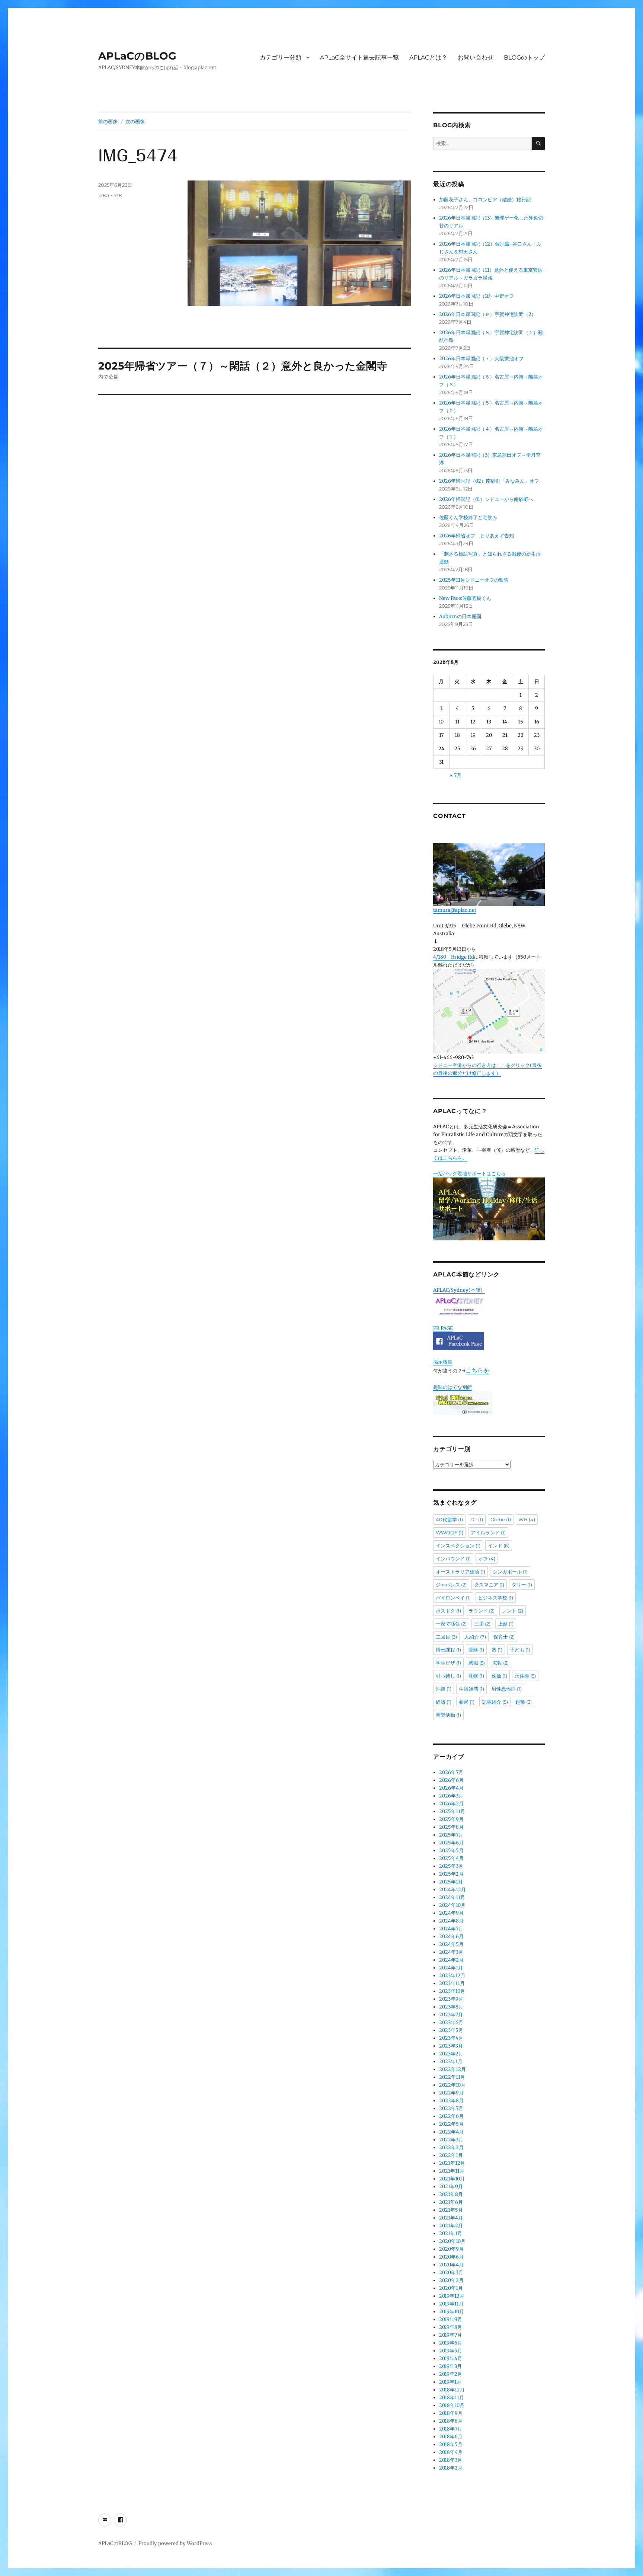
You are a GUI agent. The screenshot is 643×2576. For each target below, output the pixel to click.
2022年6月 (451, 2116)
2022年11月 (452, 2077)
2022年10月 (452, 2085)
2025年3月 (451, 1866)
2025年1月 (451, 1882)
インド (499, 1546)
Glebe (501, 1519)
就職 (477, 1663)
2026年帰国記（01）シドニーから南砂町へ (486, 499)
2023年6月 (451, 2022)
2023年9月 (451, 1999)
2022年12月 (452, 2069)
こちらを (477, 1370)
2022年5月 (451, 2124)
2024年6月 (451, 1936)
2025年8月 (451, 1827)
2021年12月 (452, 2163)
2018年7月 (451, 2429)
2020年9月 (451, 2249)
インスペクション (458, 1546)
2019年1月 (450, 2382)
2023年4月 (451, 2038)
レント (513, 1611)
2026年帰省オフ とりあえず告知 (479, 536)
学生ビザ (448, 1663)
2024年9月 (451, 1913)
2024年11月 (452, 1897)
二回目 (446, 1637)
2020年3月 (451, 2273)
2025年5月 (451, 1850)
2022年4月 (451, 2132)
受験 (476, 1650)
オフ (487, 1559)
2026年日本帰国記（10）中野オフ (476, 296)
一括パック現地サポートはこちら (469, 1174)
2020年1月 (451, 2288)
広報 (500, 1663)
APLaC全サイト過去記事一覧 (359, 57)
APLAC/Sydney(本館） (459, 1290)
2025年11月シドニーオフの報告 (474, 580)
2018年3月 (451, 2460)
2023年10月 (452, 1991)
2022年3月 (451, 2140)
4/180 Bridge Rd (454, 957)
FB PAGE (443, 1328)
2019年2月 (451, 2374)
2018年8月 (451, 2421)
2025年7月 (451, 1835)
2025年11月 (452, 1811)
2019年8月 (451, 2327)
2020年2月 (451, 2280)
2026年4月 (451, 1788)
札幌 (476, 1676)
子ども (520, 1650)
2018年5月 (451, 2444)
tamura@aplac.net (455, 910)
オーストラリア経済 (460, 1572)
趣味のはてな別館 (452, 1387)
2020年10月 (452, 2241)
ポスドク (448, 1611)
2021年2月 (451, 2226)
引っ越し (448, 1676)
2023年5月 (451, 2030)
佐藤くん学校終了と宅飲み (468, 517)
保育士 (504, 1637)
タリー (522, 1585)
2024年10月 (452, 1905)
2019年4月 (451, 2358)
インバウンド (453, 1559)
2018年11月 (452, 2398)
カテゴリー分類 (281, 57)
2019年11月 (451, 2304)
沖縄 (444, 1689)
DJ (477, 1519)
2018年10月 (452, 2405)
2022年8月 (451, 2101)
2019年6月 (451, 2343)
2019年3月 (450, 2366)
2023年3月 (451, 2046)
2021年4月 (451, 2218)
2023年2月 (451, 2054)
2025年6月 (451, 1843)
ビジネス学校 (496, 1598)
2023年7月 (451, 2015)
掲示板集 (443, 1362)
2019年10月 (452, 2312)
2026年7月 (451, 1772)
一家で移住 (451, 1624)
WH (527, 1519)
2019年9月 (451, 2319)
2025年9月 (451, 1819)
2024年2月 (451, 1960)
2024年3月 (451, 1952)
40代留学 (449, 1519)
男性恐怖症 (507, 1689)
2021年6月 (451, 2202)
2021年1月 (451, 2233)
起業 (524, 1702)
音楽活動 (448, 1715)
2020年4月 (451, 2265)
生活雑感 (471, 1689)
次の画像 (135, 121)
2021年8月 (451, 2194)
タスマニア (489, 1585)
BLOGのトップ (524, 57)
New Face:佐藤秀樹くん (465, 598)
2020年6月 (451, 2257)
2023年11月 (452, 1983)
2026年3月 (451, 1796)
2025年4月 (451, 1858)
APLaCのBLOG (137, 56)
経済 (444, 1702)
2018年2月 (451, 2468)
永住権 (525, 1676)
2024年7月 (451, 1929)
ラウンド (482, 1611)
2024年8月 (451, 1921)
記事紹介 (495, 1702)
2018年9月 (451, 2413)
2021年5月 (451, 2210)
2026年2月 (451, 1804)
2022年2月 (451, 2147)
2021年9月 (451, 2187)
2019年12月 (452, 2296)
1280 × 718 (110, 195)
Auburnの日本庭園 (463, 616)
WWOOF (450, 1533)
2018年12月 (452, 2390)
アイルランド (488, 1533)
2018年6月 (451, 2437)
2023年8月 (451, 2007)
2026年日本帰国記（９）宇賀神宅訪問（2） (488, 314)
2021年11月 (452, 2171)
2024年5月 (451, 1944)
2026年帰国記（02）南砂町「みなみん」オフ (489, 481)
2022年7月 (451, 2108)
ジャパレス (451, 1585)
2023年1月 (451, 2062)
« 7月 (455, 775)
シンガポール (510, 1572)
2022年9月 (451, 2093)
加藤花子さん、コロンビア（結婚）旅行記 (485, 200)
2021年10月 (452, 2179)
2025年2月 (451, 1874)
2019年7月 (450, 2335)
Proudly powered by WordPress (175, 2543)
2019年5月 (451, 2351)
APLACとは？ (428, 57)
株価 (499, 1676)
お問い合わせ (476, 57)
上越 (506, 1624)
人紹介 (475, 1637)
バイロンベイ (453, 1598)
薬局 (467, 1702)
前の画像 (108, 121)
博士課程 (448, 1650)
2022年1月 (451, 2155)
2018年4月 (451, 2452)
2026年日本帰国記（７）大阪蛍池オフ (481, 359)
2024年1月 (451, 1968)
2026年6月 (451, 1780)
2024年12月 (452, 1890)
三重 (482, 1624)
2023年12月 (452, 1976)
